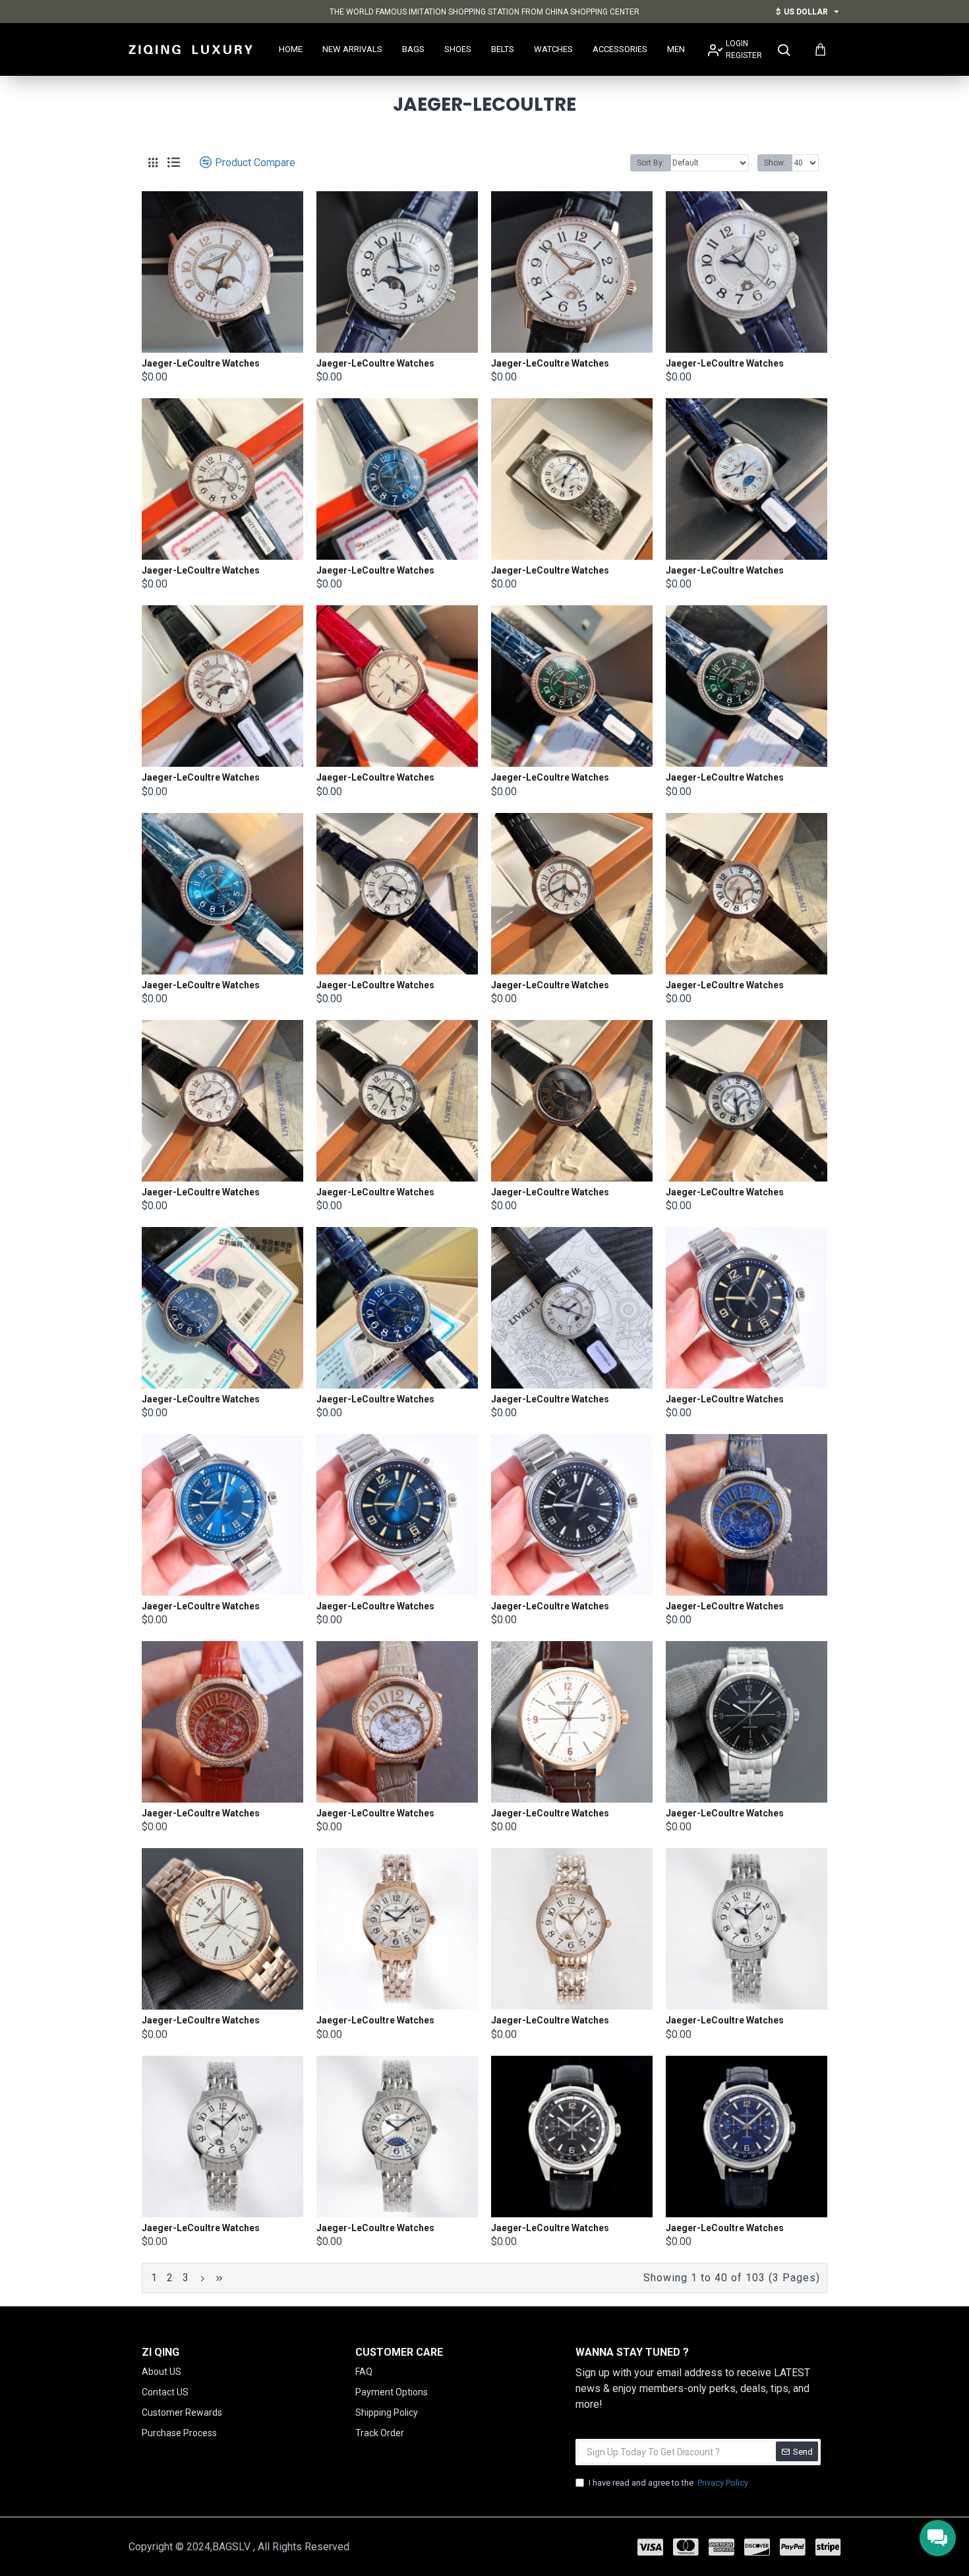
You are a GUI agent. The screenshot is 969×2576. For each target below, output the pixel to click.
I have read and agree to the (668, 2483)
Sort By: (651, 163)
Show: (775, 163)
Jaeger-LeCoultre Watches (201, 363)
